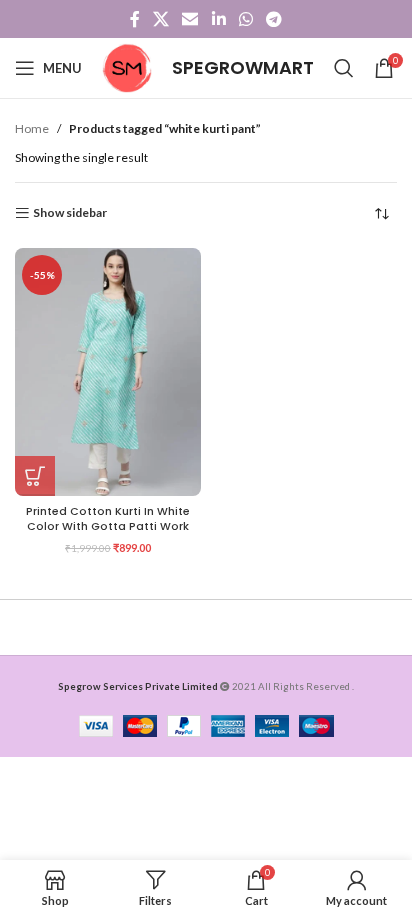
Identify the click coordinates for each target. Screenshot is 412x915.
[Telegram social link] (274, 19)
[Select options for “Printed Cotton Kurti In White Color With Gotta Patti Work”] (35, 476)
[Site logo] (127, 66)
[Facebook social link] (134, 19)
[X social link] (160, 19)
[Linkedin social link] (218, 19)
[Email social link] (190, 19)
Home (32, 128)
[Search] (344, 68)
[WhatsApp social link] (245, 19)
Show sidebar (70, 213)
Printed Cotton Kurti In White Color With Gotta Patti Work (108, 519)
